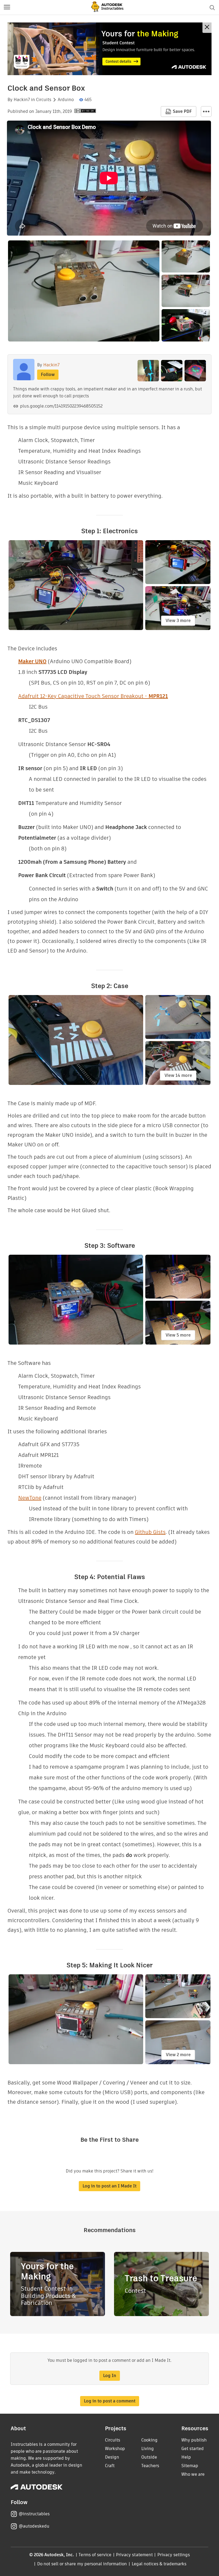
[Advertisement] (109, 49)
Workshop (115, 2449)
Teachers (150, 2466)
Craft (110, 2466)
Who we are (193, 2474)
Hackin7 (22, 100)
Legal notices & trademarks (159, 2564)
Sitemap (190, 2466)
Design (112, 2457)
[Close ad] (207, 28)
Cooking (149, 2440)
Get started (193, 2449)
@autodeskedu (34, 2526)
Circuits (44, 100)
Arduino (66, 100)
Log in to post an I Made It (109, 2186)
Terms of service (95, 2555)
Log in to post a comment (110, 2401)
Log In (110, 2376)
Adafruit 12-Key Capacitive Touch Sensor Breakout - (93, 696)
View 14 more (178, 1075)
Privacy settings (174, 2555)
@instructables (34, 2514)
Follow (48, 375)
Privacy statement (134, 2555)
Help (186, 2457)
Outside (149, 2457)
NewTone (30, 1498)
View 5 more (178, 1335)
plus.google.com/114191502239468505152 (61, 406)
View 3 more (178, 621)
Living (148, 2449)
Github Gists (150, 1532)
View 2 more (178, 2055)
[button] (7, 7)
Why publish (194, 2440)
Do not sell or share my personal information (82, 2564)
